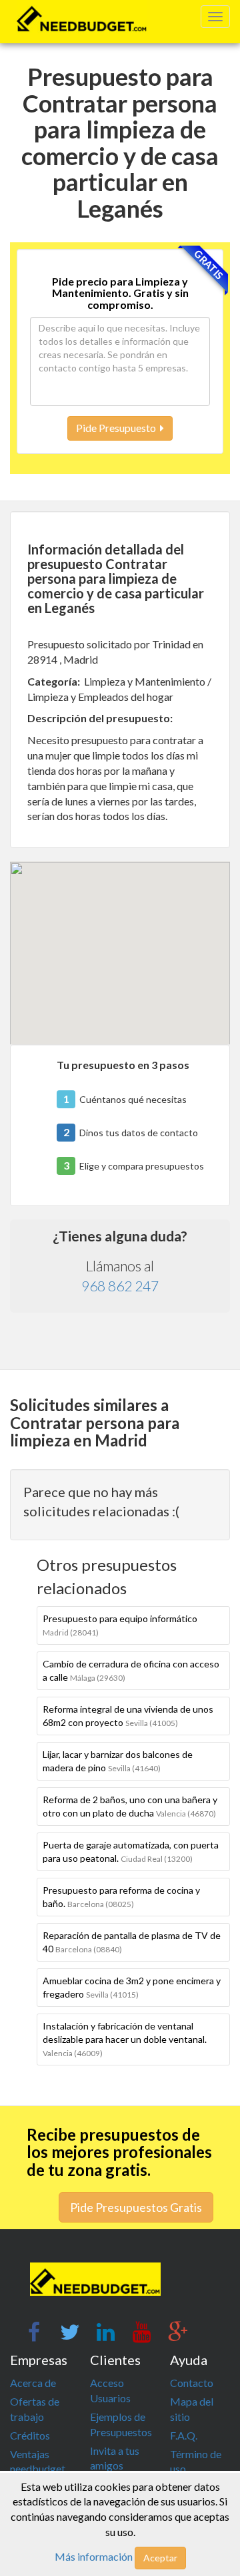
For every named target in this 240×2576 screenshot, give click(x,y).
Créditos (30, 2435)
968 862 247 (120, 1286)
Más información (94, 2556)
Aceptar (160, 2558)
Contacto (192, 2383)
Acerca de (33, 2383)
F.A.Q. (184, 2435)
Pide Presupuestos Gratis (136, 2207)
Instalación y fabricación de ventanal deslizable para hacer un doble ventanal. (125, 2039)
